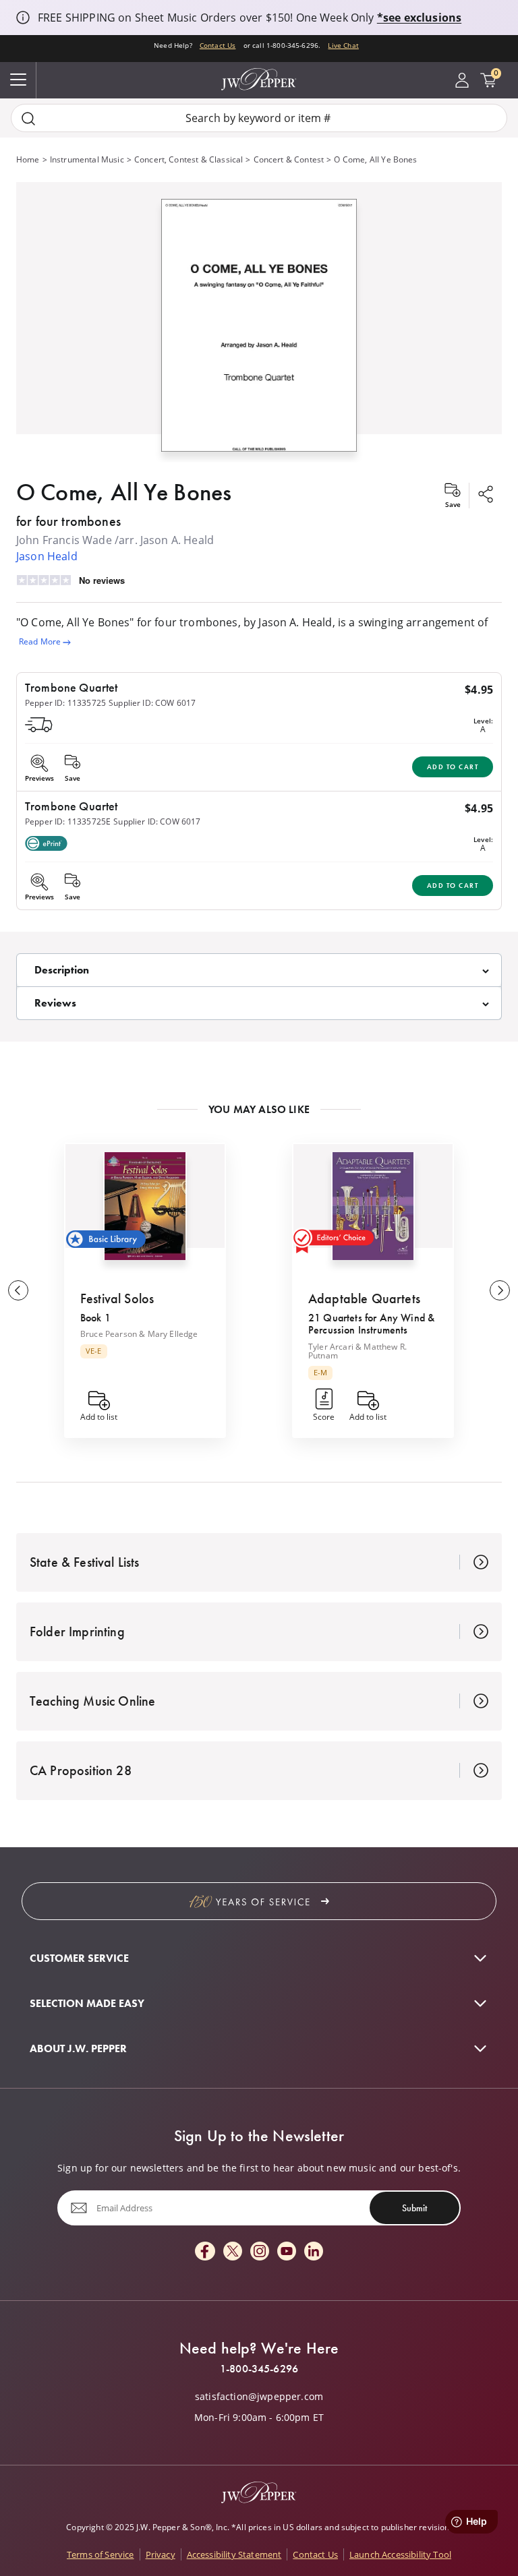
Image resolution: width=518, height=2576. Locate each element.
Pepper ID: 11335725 (65, 703)
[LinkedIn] (314, 2252)
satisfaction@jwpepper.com (259, 2397)
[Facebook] (205, 2252)
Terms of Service (100, 2554)
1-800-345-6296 (259, 2369)
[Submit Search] (28, 118)
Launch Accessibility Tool (400, 2554)
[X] (233, 2252)
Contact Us (218, 45)
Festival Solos (117, 1298)
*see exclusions (419, 18)
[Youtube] (287, 2252)
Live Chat (343, 45)
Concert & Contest (289, 159)
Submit (414, 2208)
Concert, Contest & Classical (189, 159)
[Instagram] (260, 2252)
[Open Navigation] (18, 80)
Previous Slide (18, 1290)
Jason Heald (47, 556)
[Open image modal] (259, 330)
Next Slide (500, 1290)
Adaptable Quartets (364, 1298)
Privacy (161, 2554)
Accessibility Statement (234, 2554)
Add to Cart (453, 767)
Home (28, 159)
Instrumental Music (87, 159)
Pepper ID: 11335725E (68, 821)
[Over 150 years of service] (259, 1901)
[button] (259, 322)
